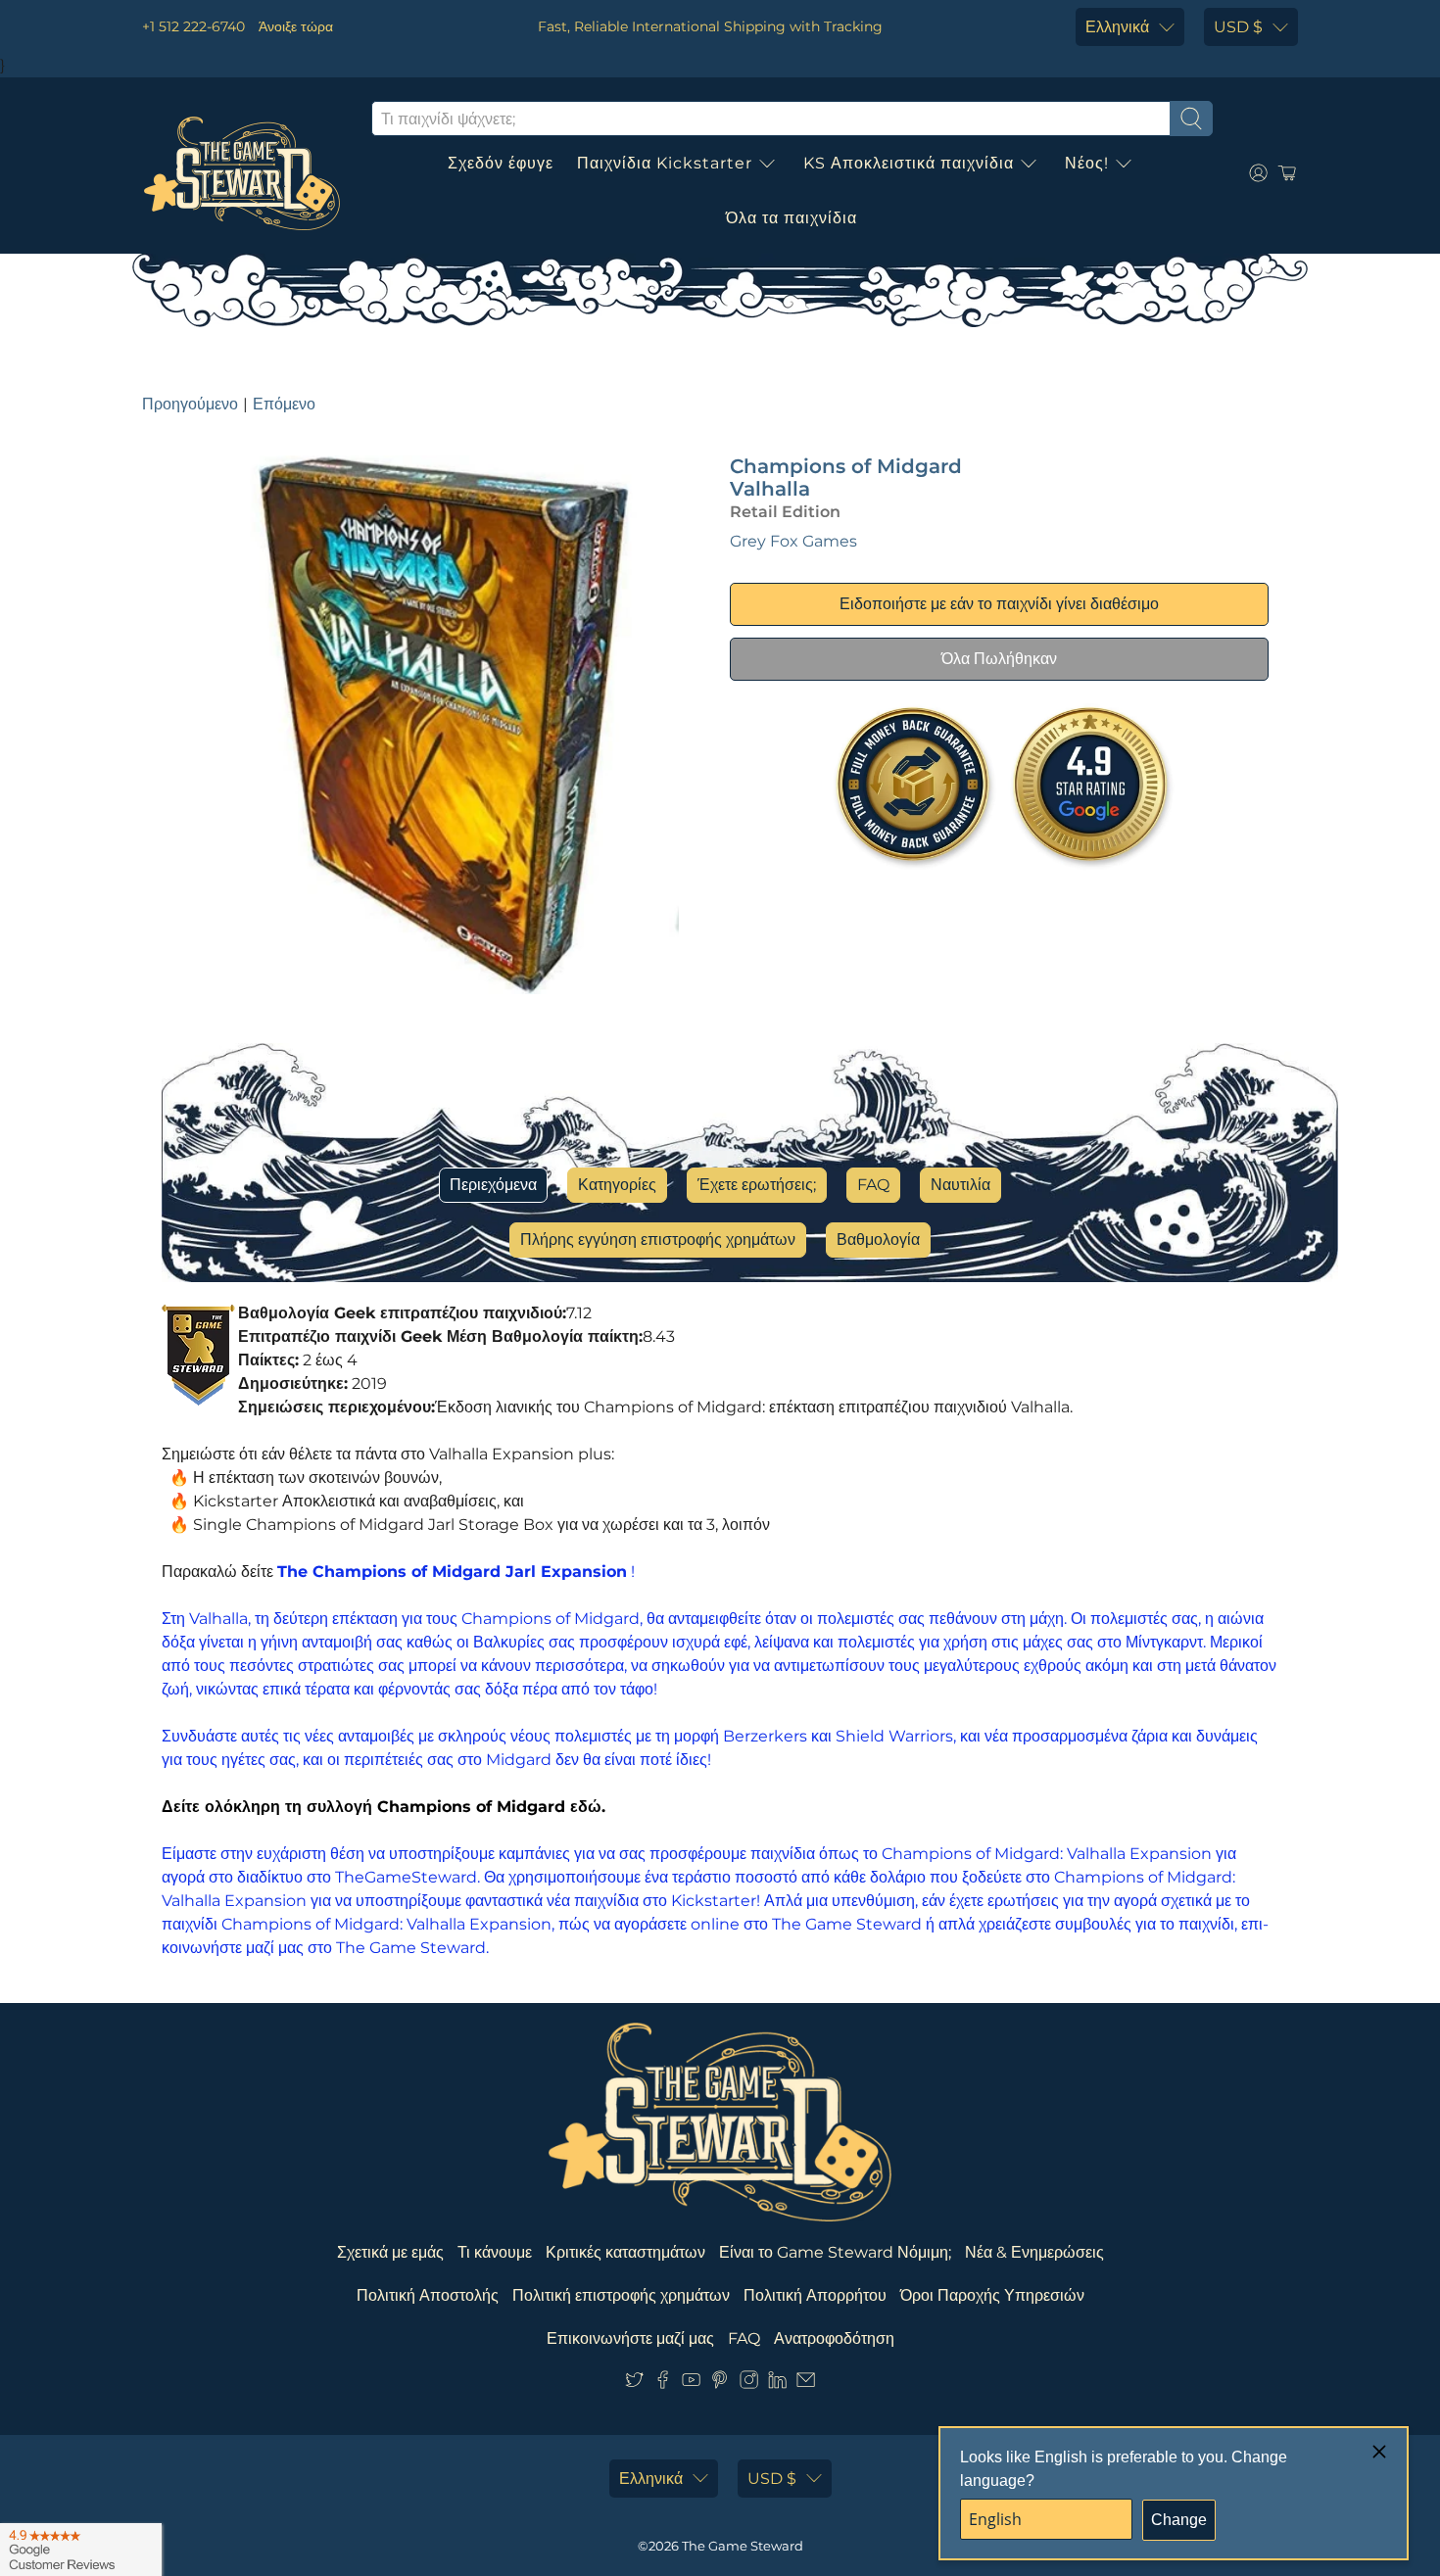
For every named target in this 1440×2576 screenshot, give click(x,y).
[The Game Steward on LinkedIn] (777, 2384)
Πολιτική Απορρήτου (815, 2295)
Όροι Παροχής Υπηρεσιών (992, 2295)
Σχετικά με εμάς (390, 2252)
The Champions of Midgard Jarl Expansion (452, 1572)
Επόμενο (284, 404)
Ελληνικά (1117, 27)
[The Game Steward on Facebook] (663, 2384)
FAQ (873, 1185)
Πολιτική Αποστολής (428, 2295)
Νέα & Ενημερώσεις (1034, 2252)
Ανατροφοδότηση (834, 2338)
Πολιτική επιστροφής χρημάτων (621, 2295)
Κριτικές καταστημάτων (625, 2252)
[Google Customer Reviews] (81, 2550)
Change (1179, 2520)
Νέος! (1087, 163)
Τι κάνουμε (495, 2252)
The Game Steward (743, 2546)
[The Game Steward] (242, 173)
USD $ (1238, 27)
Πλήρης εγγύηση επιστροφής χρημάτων (658, 1240)
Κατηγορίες (617, 1185)
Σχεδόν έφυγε (501, 163)
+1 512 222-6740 (193, 26)
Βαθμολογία (878, 1240)
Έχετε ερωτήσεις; (757, 1185)
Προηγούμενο (190, 404)
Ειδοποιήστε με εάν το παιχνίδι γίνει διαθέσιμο (999, 604)
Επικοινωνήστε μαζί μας (630, 2338)
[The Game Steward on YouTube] (691, 2384)
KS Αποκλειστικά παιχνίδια (909, 163)
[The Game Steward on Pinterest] (720, 2384)
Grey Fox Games (793, 541)
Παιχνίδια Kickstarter (665, 163)
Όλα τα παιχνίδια (792, 218)
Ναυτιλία (960, 1185)
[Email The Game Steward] (806, 2384)
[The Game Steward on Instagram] (749, 2384)
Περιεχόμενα (493, 1185)
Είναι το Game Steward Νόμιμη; (835, 2252)
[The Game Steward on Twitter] (634, 2384)
